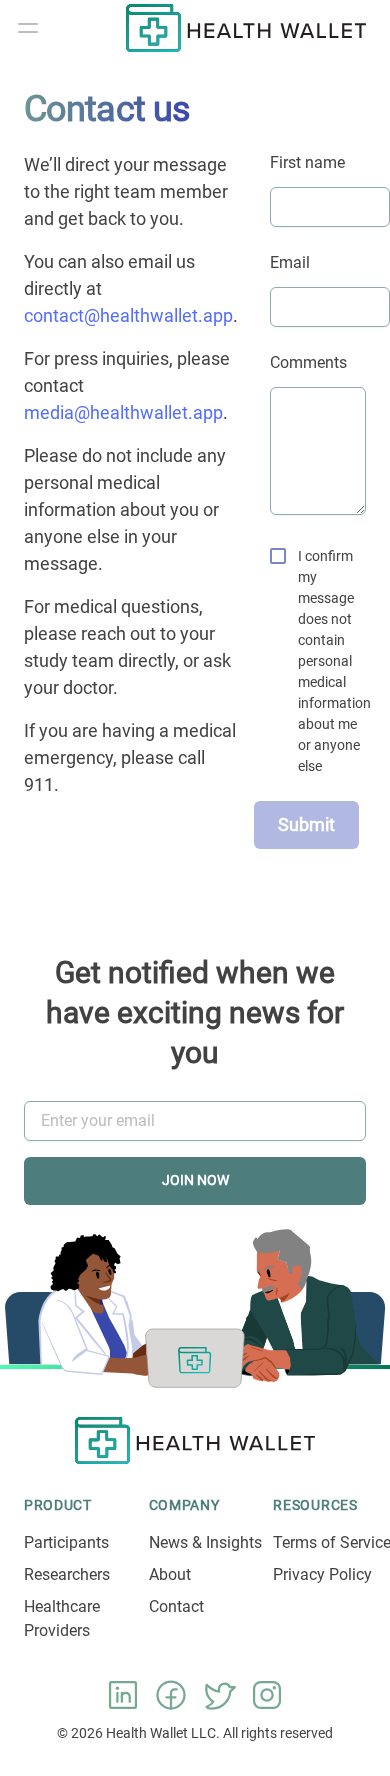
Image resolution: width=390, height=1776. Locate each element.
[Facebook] (171, 1695)
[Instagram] (267, 1695)
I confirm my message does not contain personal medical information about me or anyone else (334, 661)
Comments (308, 362)
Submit (306, 824)
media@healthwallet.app (123, 412)
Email (290, 262)
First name (307, 162)
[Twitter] (219, 1695)
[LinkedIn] (123, 1695)
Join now (195, 1180)
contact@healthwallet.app (128, 315)
